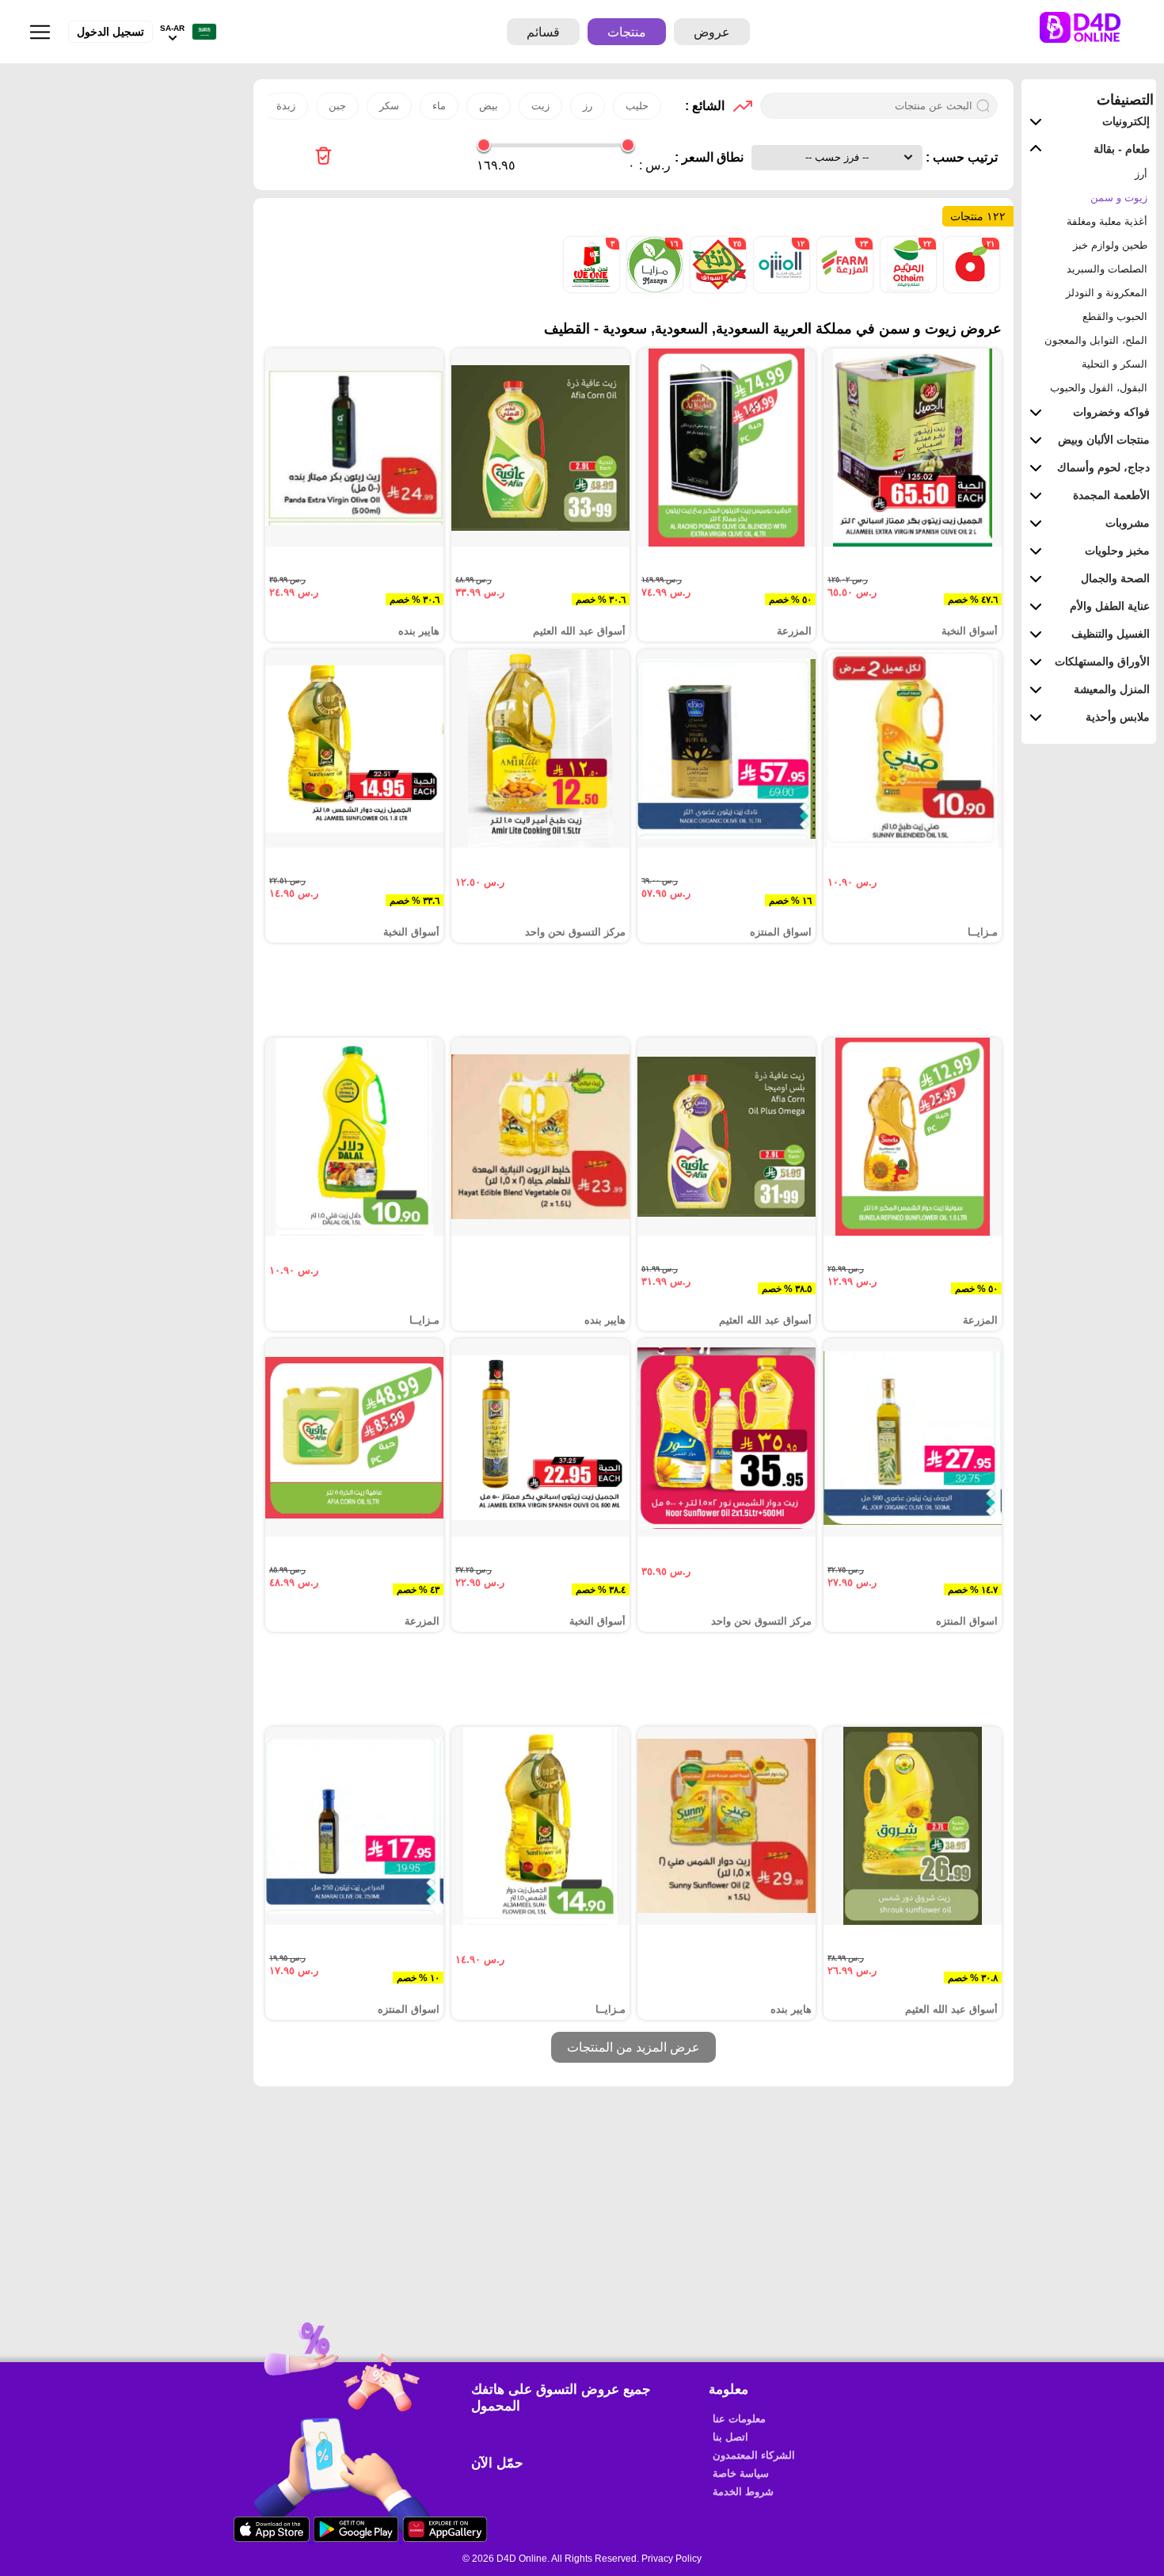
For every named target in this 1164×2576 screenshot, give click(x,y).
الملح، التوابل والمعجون (1096, 340)
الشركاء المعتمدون (754, 2455)
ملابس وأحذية (1118, 717)
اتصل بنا (730, 2437)
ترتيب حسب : (960, 157)
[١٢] (780, 289)
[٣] (592, 289)
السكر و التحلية (1115, 364)
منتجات (627, 32)
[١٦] (653, 289)
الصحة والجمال (1115, 578)
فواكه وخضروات (1111, 412)
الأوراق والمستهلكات (1102, 661)
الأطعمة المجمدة (1111, 495)
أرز (1141, 174)
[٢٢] (907, 289)
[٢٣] (843, 289)
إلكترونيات (1126, 121)
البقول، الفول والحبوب (1099, 388)
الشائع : (705, 106)
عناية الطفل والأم (1110, 606)
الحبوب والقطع (1115, 316)
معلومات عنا (739, 2419)
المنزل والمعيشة (1112, 689)
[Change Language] (200, 32)
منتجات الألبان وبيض (1104, 440)
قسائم (543, 32)
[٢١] (970, 289)
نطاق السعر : (709, 157)
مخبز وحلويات (1117, 551)
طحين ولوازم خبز (1110, 245)
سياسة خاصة (741, 2473)
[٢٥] (717, 289)
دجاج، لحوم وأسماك (1103, 467)
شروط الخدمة (743, 2492)
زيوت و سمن (1119, 198)
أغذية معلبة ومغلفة (1107, 221)
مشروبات (1128, 523)
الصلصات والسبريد (1107, 269)
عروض (712, 32)
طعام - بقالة (1122, 149)
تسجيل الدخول (110, 32)
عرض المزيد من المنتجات (633, 2047)
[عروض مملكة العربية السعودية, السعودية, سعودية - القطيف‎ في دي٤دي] (323, 157)
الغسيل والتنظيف (1111, 634)
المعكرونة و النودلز (1107, 293)
